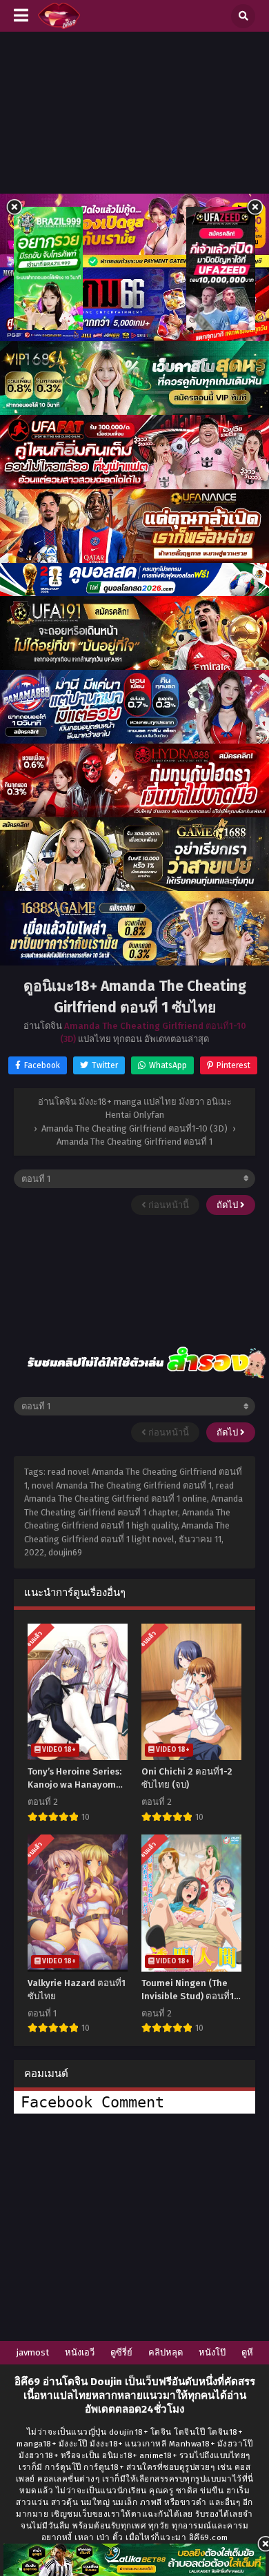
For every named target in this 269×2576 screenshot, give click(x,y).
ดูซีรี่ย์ (121, 2352)
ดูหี (247, 2352)
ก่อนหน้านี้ (168, 1205)
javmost (33, 2352)
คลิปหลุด (166, 2352)
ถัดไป (228, 1205)
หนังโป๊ (212, 2352)
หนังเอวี (80, 2352)
